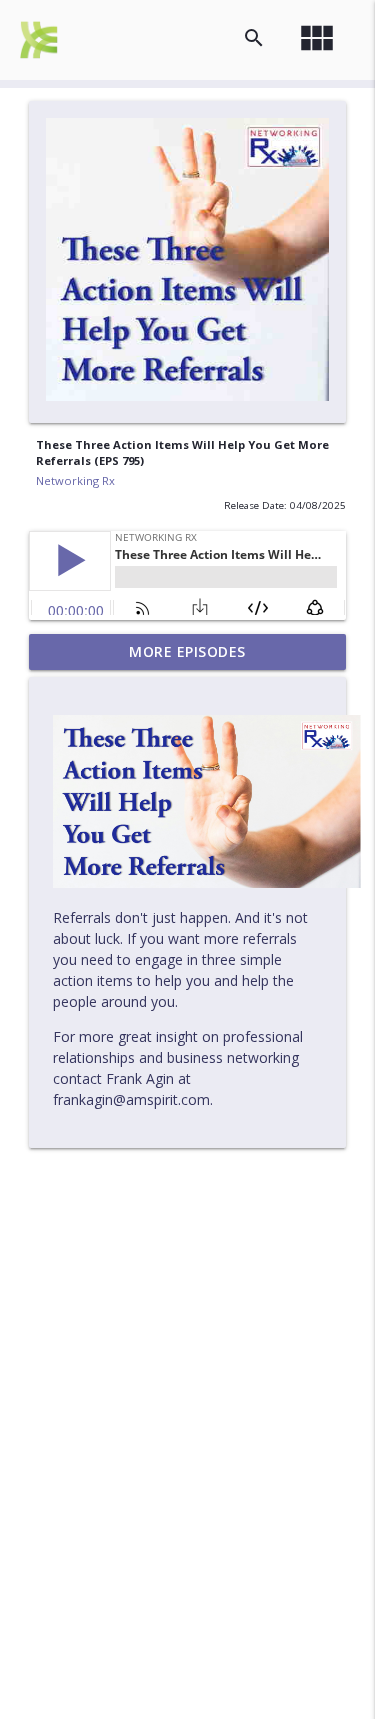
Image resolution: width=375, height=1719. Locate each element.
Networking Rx (75, 480)
